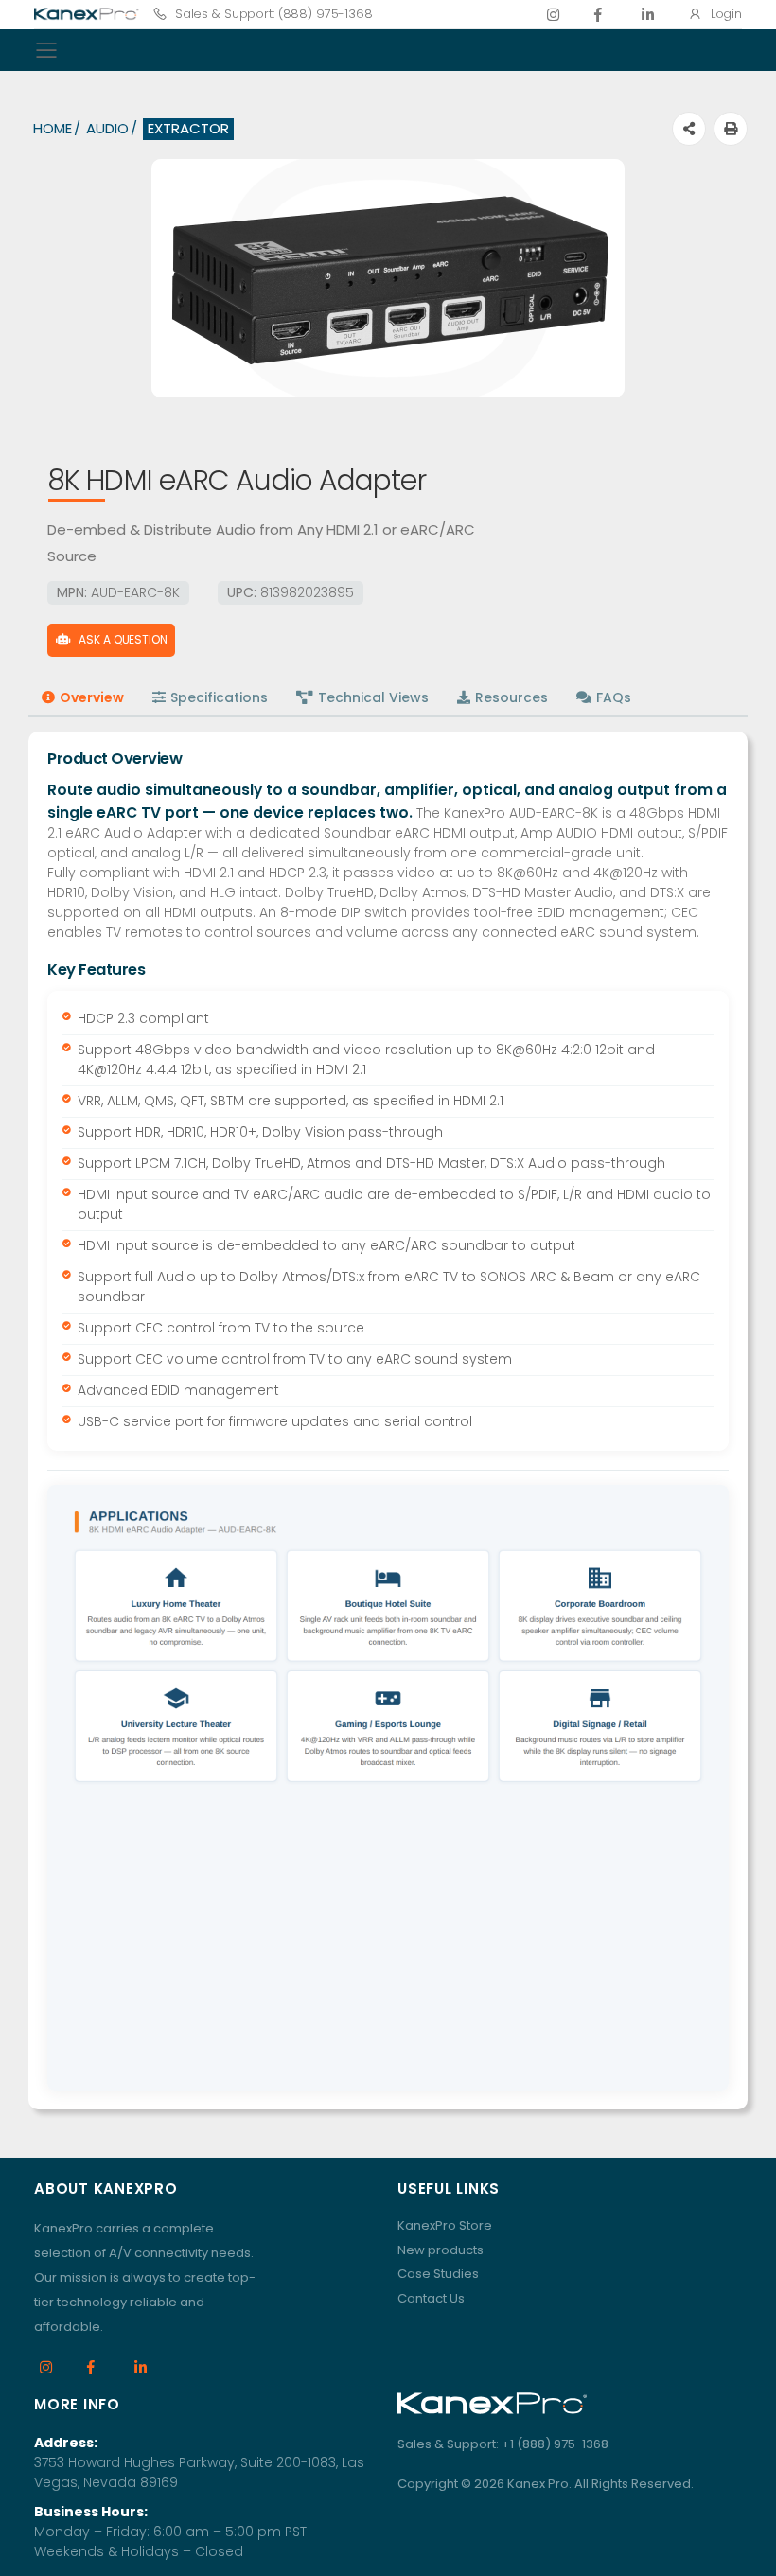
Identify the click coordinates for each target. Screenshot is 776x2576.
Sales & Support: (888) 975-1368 (274, 14)
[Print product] (731, 129)
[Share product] (689, 129)
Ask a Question (123, 639)
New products (441, 2250)
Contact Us (431, 2298)
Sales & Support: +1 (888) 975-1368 (503, 2444)
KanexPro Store (445, 2225)
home (53, 128)
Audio (107, 128)
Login (726, 14)
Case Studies (438, 2274)
